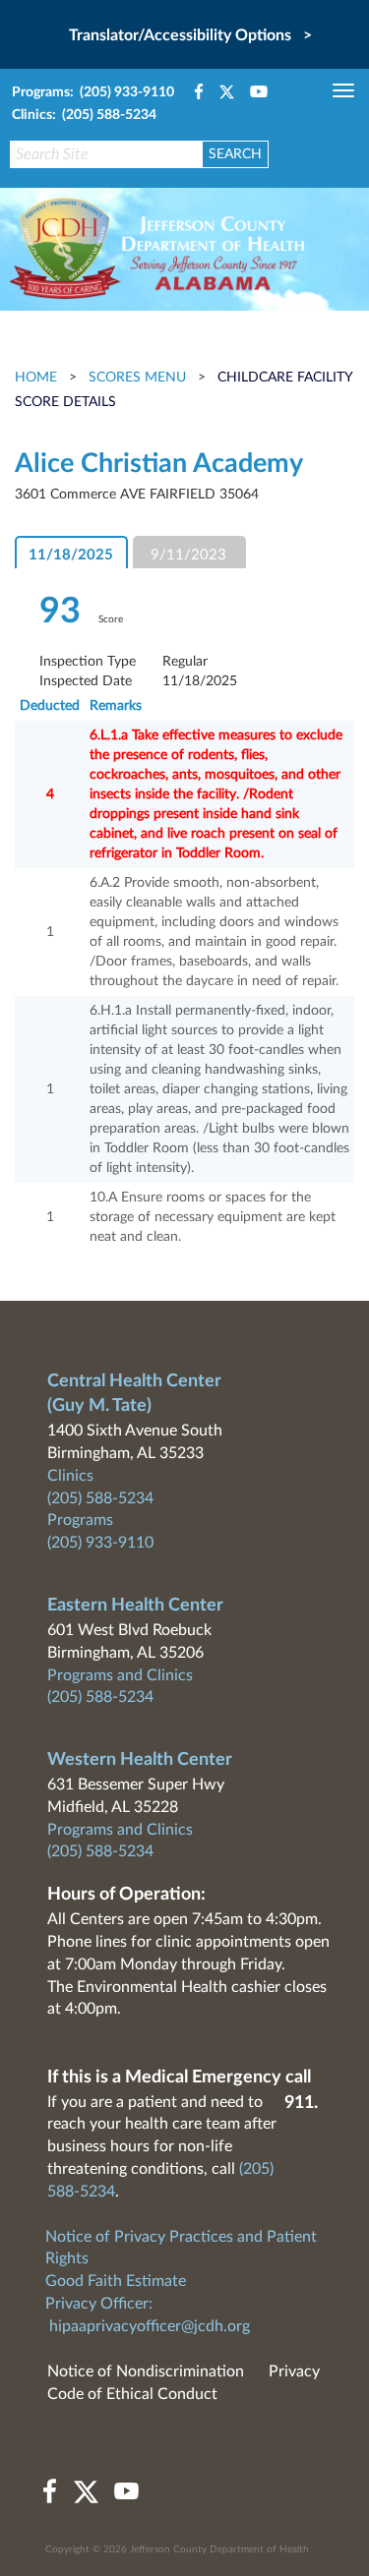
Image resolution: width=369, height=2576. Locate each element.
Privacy (294, 2371)
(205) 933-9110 (100, 1543)
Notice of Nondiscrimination (146, 2371)
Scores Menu (137, 378)
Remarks (116, 706)
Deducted (50, 706)
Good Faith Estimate (116, 2281)
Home (38, 378)
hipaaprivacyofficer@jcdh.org (150, 2326)
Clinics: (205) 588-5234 (84, 115)
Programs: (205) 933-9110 (93, 92)
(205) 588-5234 (100, 1498)
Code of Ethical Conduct (132, 2394)
